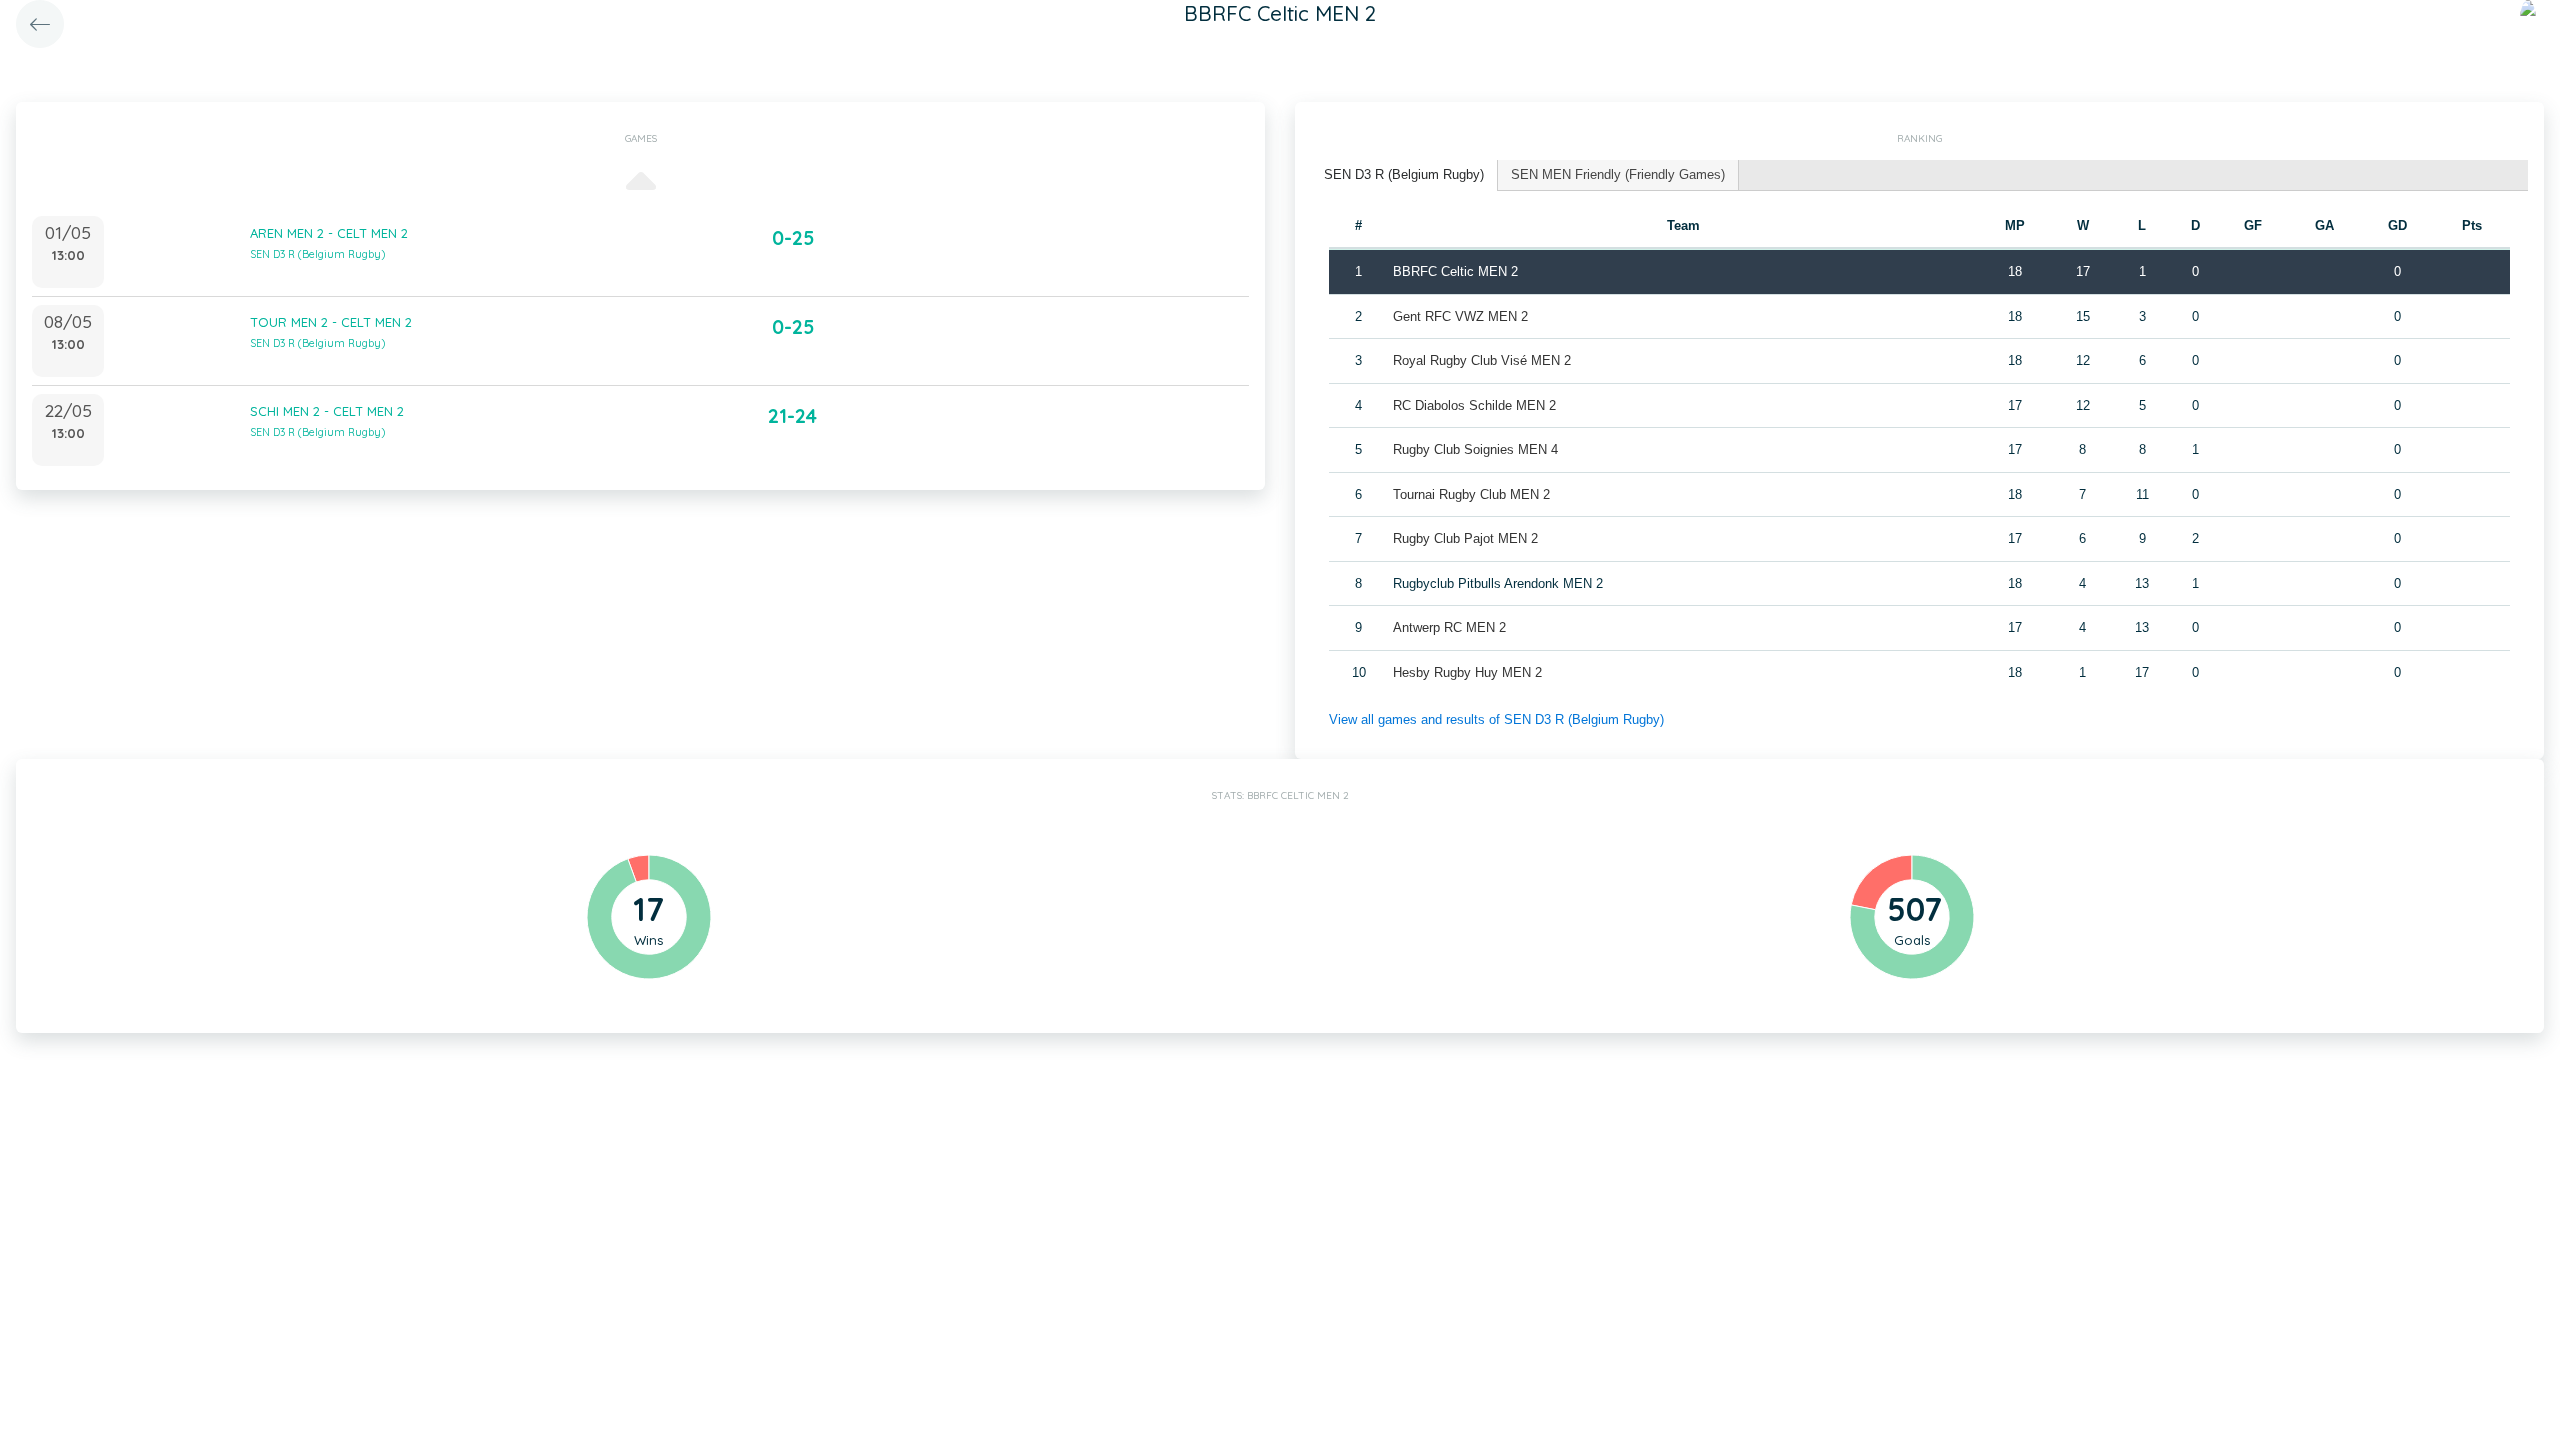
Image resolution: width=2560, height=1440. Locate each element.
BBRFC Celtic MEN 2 (1455, 271)
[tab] (1404, 175)
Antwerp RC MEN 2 (1449, 627)
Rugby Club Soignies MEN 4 (1475, 449)
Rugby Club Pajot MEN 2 (1465, 538)
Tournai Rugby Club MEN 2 (1471, 494)
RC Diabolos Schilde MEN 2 (1474, 405)
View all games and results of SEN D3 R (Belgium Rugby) (1496, 719)
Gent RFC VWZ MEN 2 (1460, 316)
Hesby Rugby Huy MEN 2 (1467, 672)
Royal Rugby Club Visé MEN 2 (1482, 360)
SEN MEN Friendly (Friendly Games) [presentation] (1618, 174)
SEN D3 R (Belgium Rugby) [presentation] (1404, 174)
